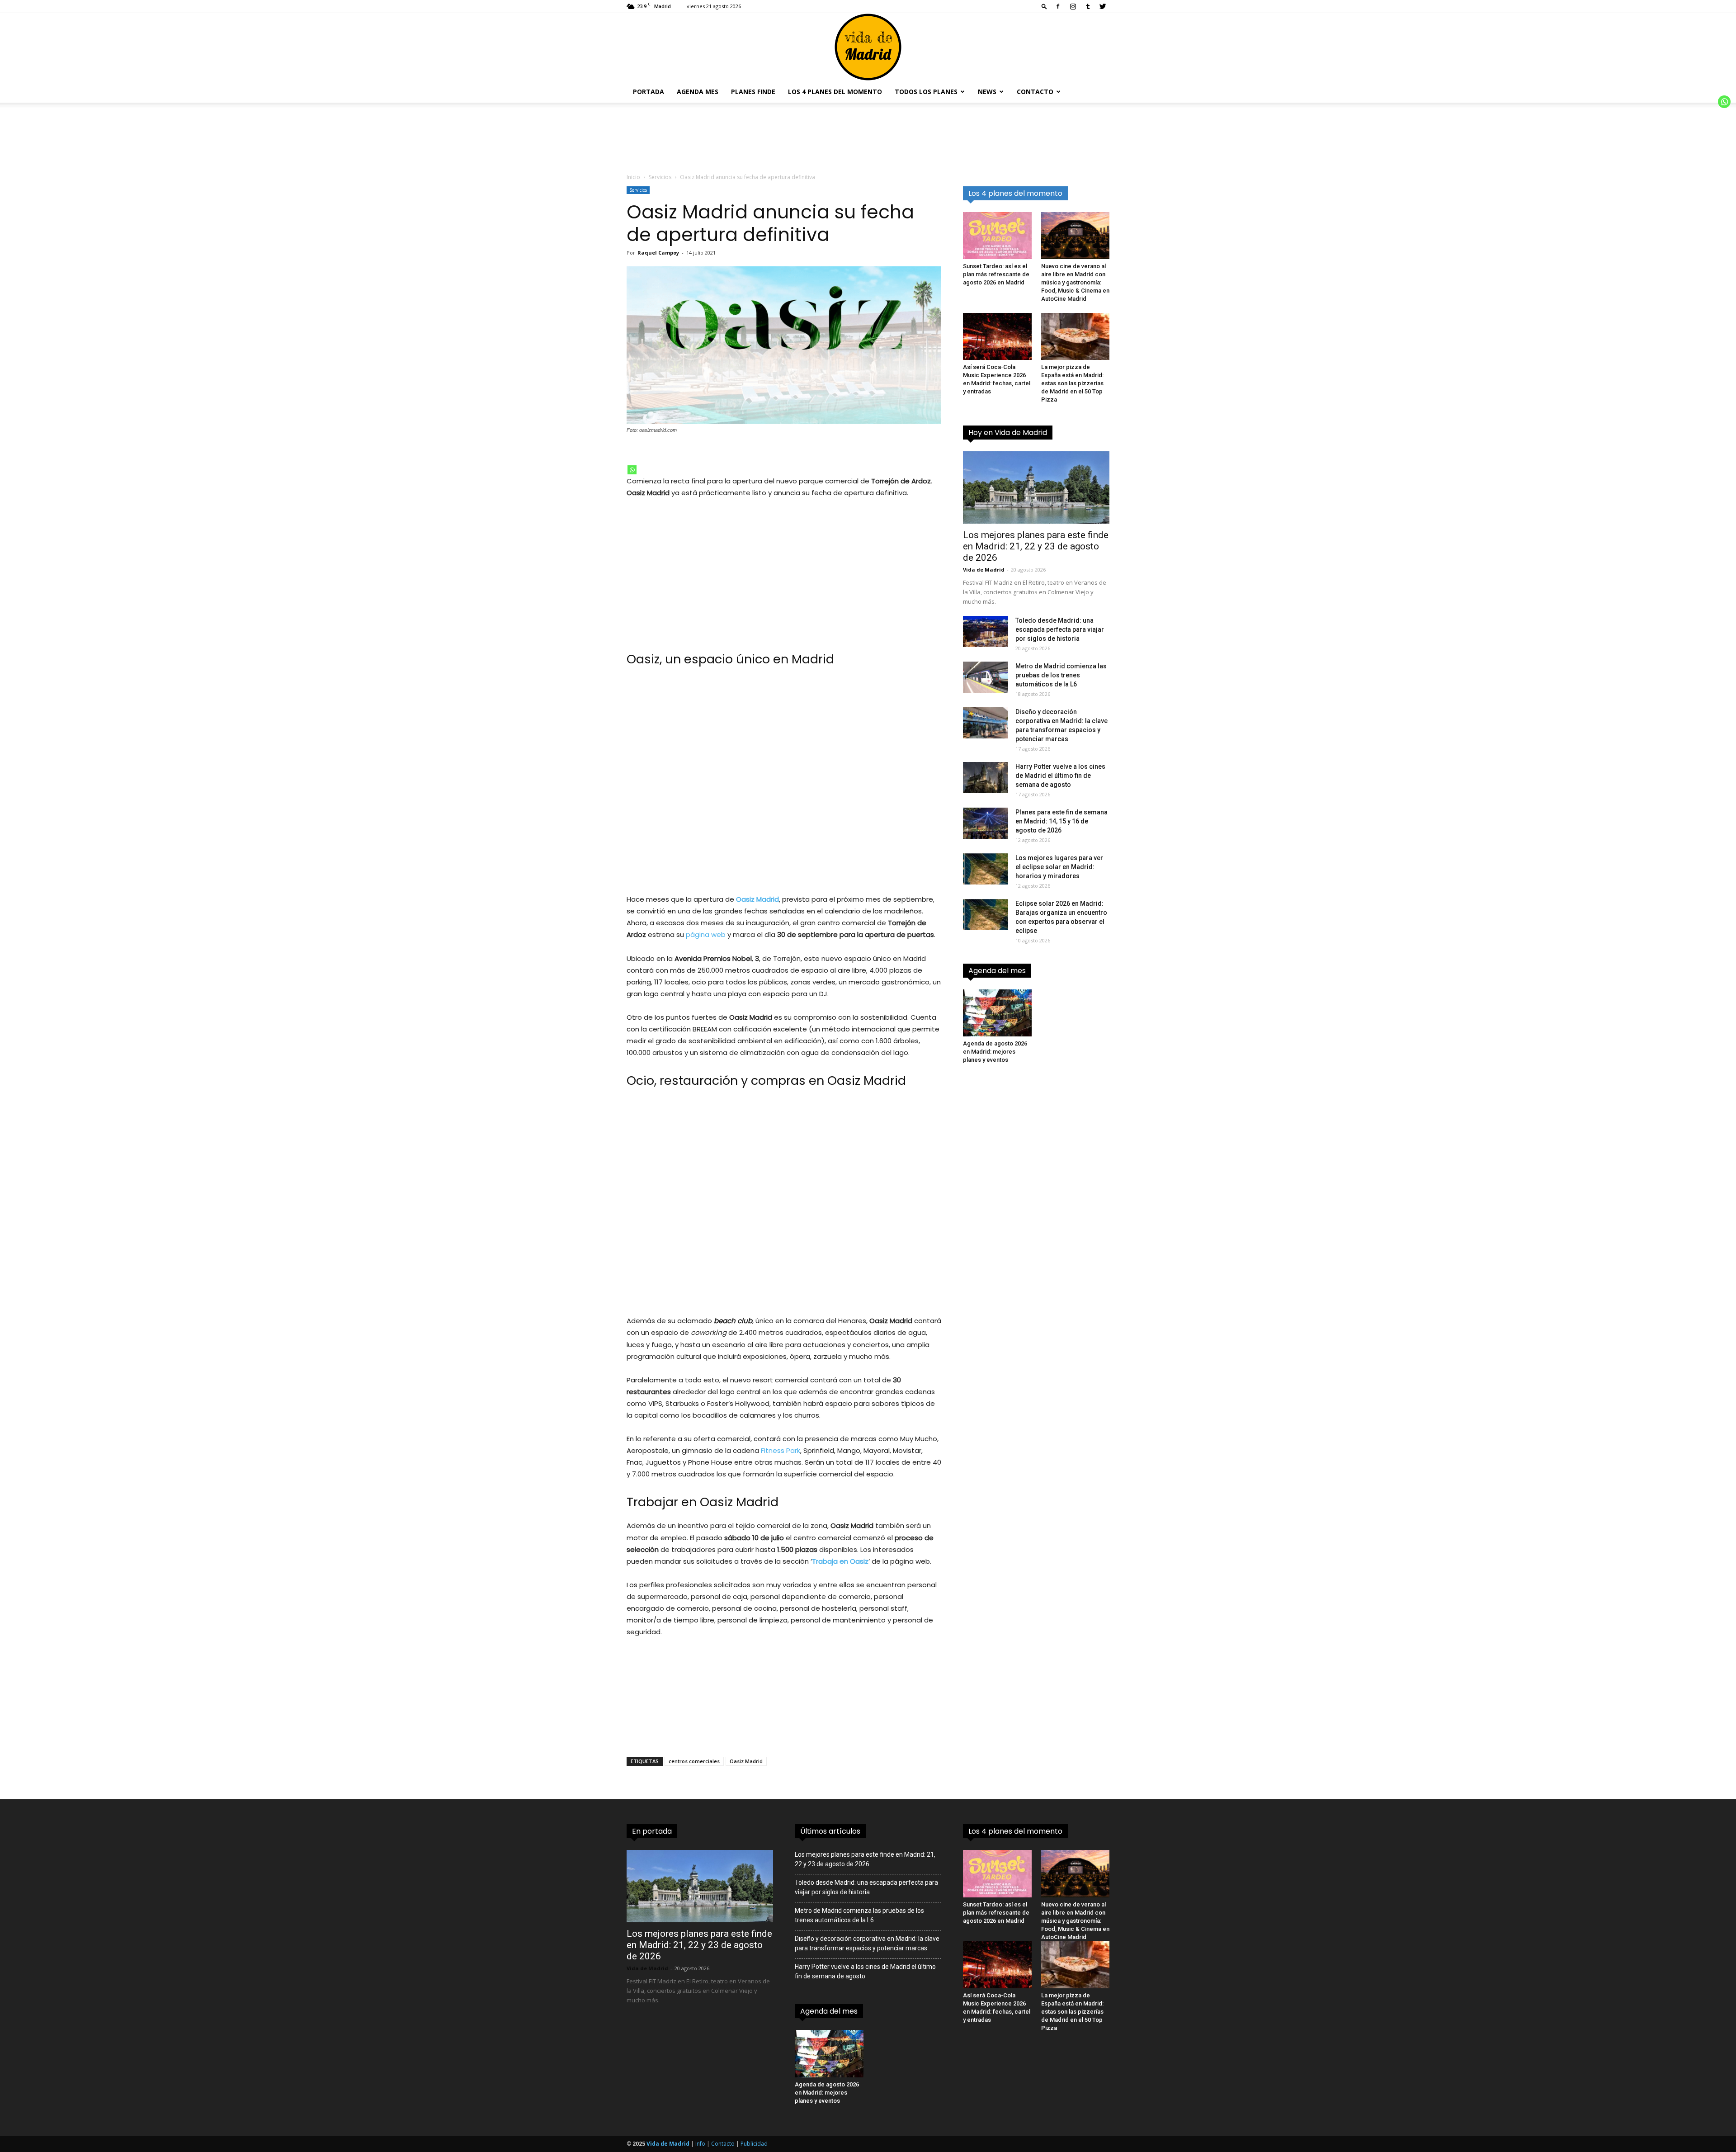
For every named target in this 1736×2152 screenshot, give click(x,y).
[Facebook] (1058, 6)
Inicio (633, 177)
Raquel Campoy (658, 253)
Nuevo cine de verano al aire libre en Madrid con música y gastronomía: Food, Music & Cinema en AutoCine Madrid (1075, 282)
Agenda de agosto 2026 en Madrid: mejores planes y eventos (995, 1052)
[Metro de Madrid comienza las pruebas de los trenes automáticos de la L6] (986, 677)
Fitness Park (780, 1450)
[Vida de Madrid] (868, 47)
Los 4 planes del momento (835, 92)
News (987, 92)
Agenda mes (698, 92)
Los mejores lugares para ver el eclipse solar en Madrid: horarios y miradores (1059, 867)
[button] (1044, 6)
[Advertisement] (784, 574)
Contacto (1035, 92)
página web (706, 934)
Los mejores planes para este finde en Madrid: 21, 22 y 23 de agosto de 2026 (1036, 546)
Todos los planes (926, 92)
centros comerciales (694, 1761)
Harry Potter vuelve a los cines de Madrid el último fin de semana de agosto (1060, 776)
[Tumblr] (1088, 6)
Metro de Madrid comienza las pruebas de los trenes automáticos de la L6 (1061, 675)
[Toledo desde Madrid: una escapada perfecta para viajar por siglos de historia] (986, 631)
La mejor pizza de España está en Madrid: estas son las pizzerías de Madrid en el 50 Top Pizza (1072, 383)
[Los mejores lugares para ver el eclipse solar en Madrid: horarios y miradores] (986, 869)
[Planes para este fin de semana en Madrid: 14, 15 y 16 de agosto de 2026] (986, 823)
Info (700, 2144)
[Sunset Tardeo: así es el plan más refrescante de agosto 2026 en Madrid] (997, 236)
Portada (649, 92)
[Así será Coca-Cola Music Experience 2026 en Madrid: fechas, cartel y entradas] (997, 336)
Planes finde (753, 92)
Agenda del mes (997, 971)
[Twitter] (1103, 6)
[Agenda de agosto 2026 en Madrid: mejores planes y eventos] (997, 1013)
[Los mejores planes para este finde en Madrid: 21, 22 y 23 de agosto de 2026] (1036, 487)
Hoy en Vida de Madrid (1008, 433)
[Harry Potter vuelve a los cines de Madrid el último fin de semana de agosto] (986, 778)
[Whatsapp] (632, 470)
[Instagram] (1073, 6)
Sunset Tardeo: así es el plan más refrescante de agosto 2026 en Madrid (996, 274)
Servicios (660, 177)
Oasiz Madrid (746, 1761)
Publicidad (754, 2144)
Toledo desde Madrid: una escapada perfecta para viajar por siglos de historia (1060, 629)
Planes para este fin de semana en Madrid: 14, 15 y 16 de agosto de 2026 (1061, 821)
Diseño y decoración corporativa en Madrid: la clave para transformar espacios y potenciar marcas (867, 1943)
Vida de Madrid (984, 570)
